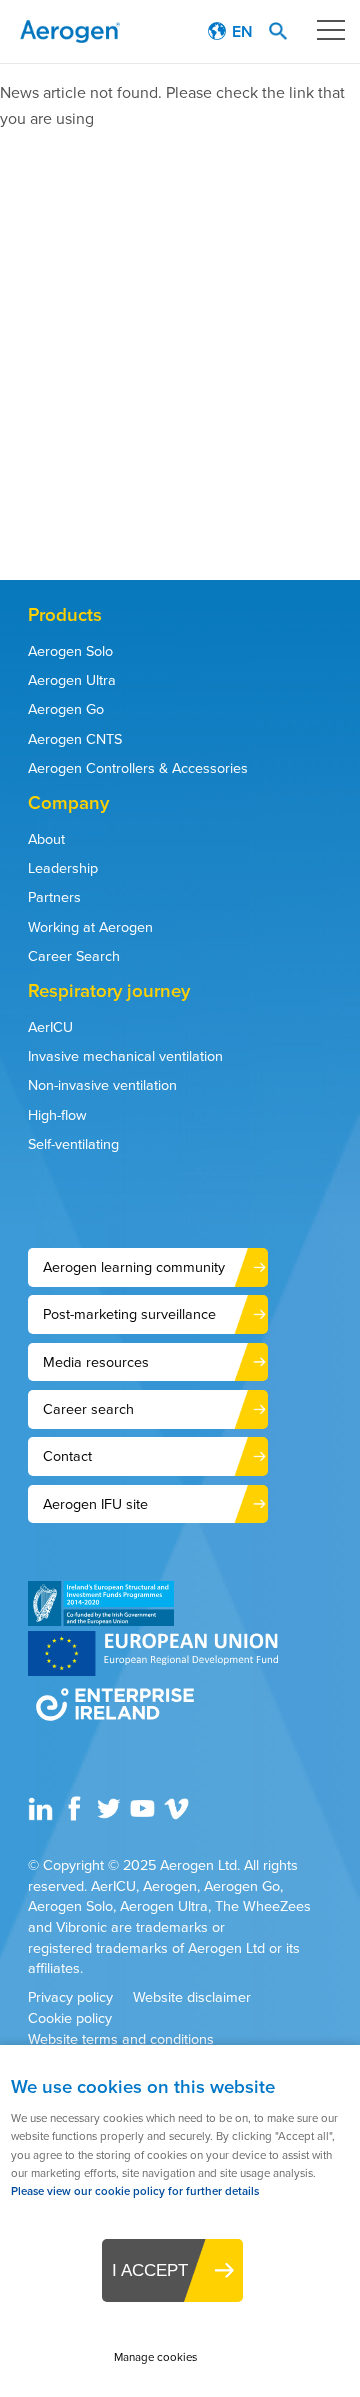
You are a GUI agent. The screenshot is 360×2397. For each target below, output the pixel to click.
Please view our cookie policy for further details (135, 2191)
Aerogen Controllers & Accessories (138, 768)
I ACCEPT (150, 2270)
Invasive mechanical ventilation (125, 1056)
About (46, 839)
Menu (330, 30)
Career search (88, 1409)
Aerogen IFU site (95, 1504)
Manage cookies (155, 2357)
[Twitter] (111, 1816)
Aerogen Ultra (72, 680)
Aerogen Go (66, 709)
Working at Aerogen (90, 927)
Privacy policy (70, 1997)
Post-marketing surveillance (129, 1314)
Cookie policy (70, 2018)
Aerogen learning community (134, 1267)
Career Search (74, 956)
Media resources (96, 1362)
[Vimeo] (179, 1816)
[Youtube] (145, 1816)
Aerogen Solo (70, 651)
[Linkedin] (43, 1816)
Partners (54, 897)
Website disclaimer (192, 1997)
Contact (67, 1456)
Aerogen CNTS (75, 739)
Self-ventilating (73, 1144)
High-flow (57, 1115)
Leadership (63, 868)
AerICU (50, 1027)
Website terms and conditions (121, 2039)
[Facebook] (77, 1816)
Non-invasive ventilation (102, 1085)
